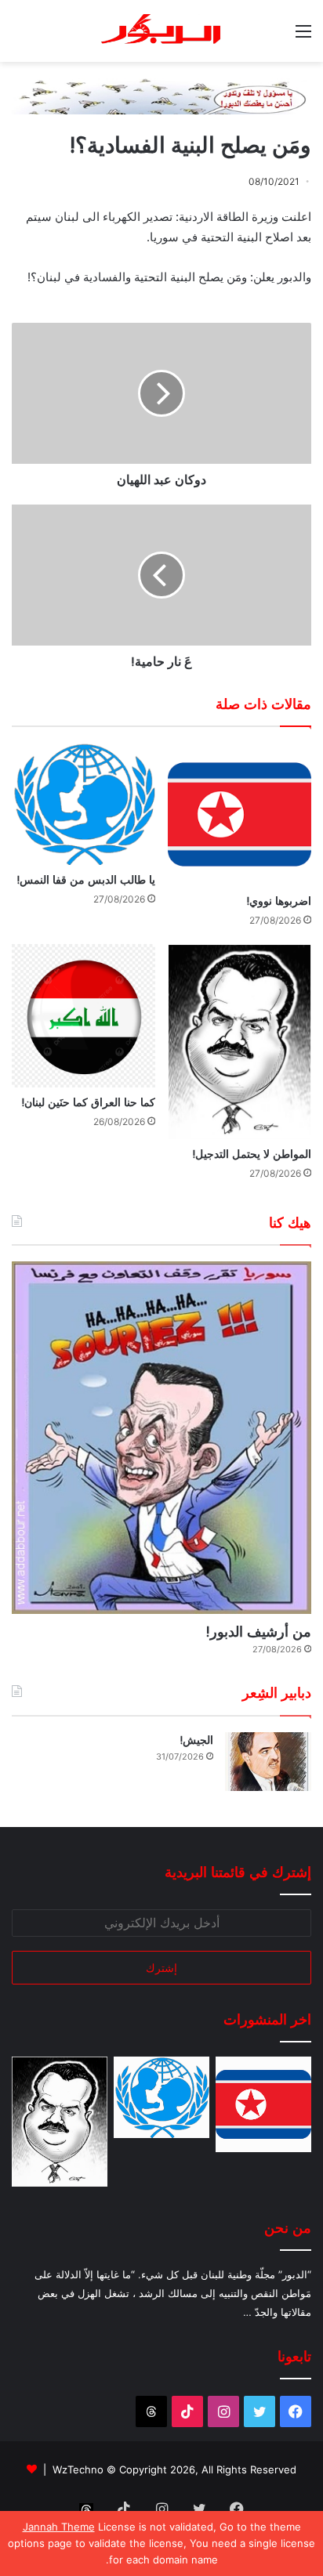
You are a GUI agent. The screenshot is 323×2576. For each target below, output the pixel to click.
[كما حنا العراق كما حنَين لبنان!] (83, 1016)
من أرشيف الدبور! (258, 1632)
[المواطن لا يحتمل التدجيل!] (240, 1042)
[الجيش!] (268, 1762)
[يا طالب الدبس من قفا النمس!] (83, 804)
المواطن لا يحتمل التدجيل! (252, 1154)
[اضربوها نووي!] (240, 814)
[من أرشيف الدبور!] (161, 1438)
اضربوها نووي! (279, 901)
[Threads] (151, 2411)
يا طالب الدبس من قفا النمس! (86, 880)
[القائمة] (303, 36)
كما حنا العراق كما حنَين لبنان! (88, 1102)
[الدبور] (161, 31)
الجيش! (196, 1740)
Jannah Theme (59, 2527)
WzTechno (78, 2469)
